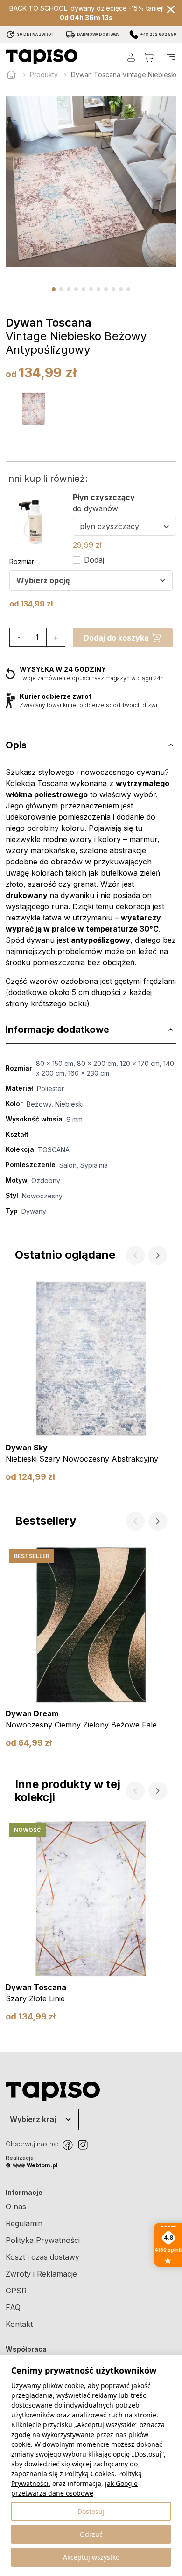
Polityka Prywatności (43, 2240)
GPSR (16, 2291)
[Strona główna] (11, 75)
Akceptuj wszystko (91, 2557)
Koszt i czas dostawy (42, 2257)
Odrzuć (91, 2534)
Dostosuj (91, 2511)
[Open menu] (171, 57)
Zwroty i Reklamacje (41, 2274)
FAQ (13, 2307)
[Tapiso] (42, 57)
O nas (16, 2207)
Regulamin (24, 2223)
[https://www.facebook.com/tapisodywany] (68, 2145)
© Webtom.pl (32, 2165)
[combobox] (91, 580)
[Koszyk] (149, 57)
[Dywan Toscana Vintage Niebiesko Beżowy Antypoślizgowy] (33, 409)
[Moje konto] (131, 57)
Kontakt (19, 2324)
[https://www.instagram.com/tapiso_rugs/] (83, 2145)
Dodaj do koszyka (116, 638)
